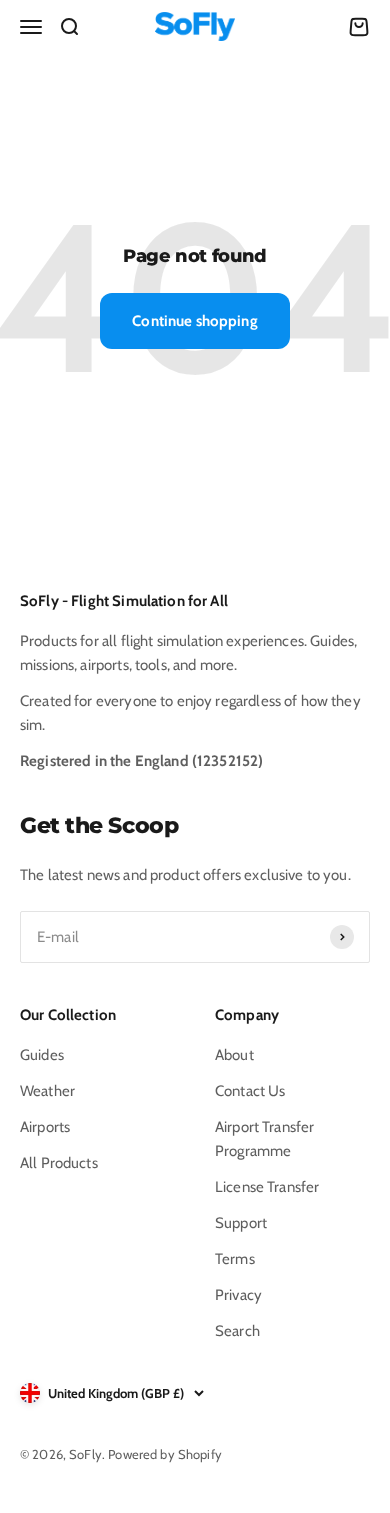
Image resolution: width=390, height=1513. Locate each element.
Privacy (238, 1295)
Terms (235, 1259)
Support (241, 1223)
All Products (59, 1163)
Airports (45, 1127)
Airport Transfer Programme (264, 1139)
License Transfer (267, 1187)
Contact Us (250, 1091)
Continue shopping (195, 321)
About (234, 1055)
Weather (47, 1091)
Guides (42, 1055)
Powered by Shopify (165, 1454)
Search (237, 1331)
